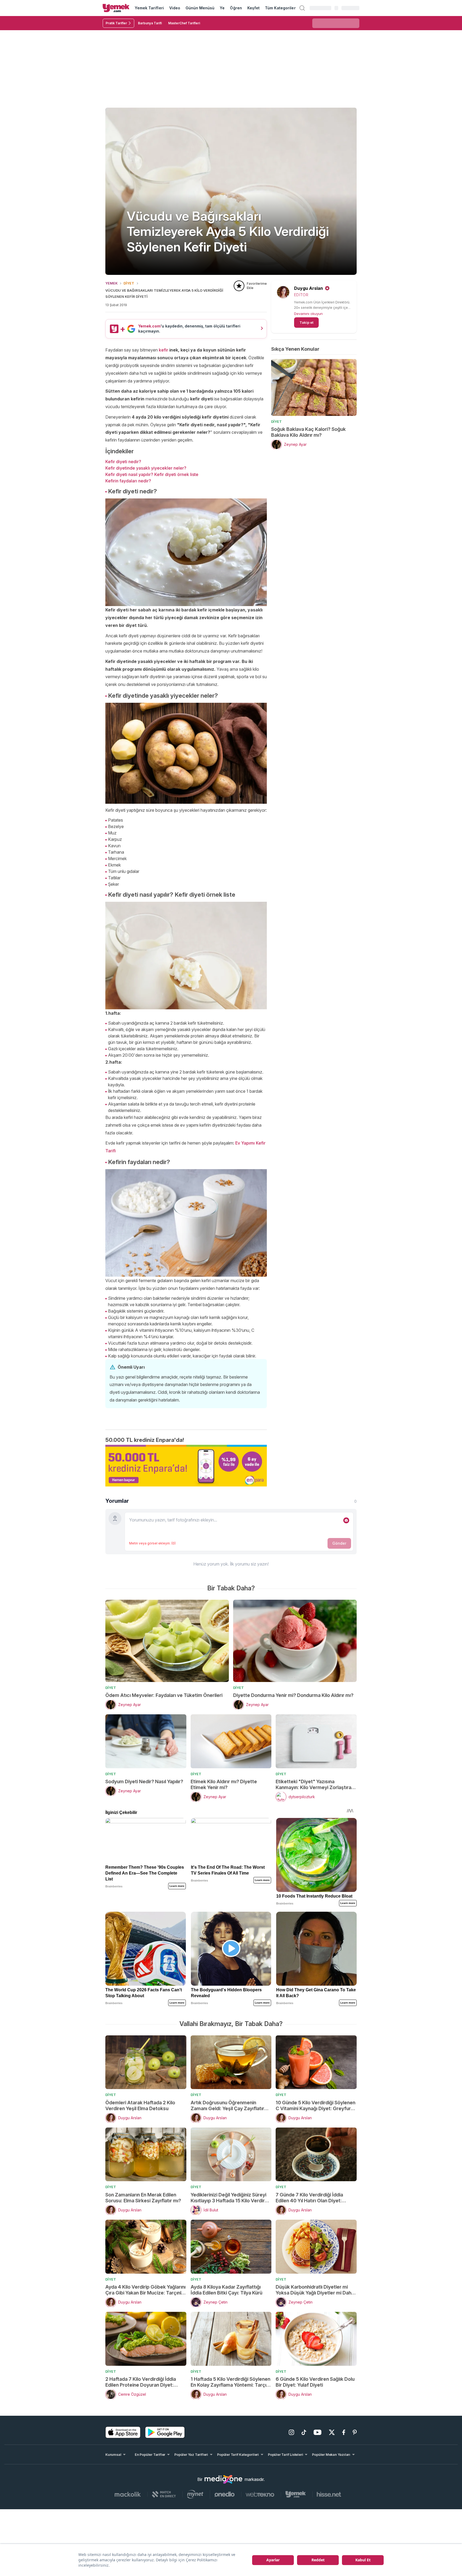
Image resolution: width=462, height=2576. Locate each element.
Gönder (339, 1543)
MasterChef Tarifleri (184, 23)
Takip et (306, 322)
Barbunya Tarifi (150, 23)
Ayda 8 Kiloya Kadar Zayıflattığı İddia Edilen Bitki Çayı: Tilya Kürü (226, 2290)
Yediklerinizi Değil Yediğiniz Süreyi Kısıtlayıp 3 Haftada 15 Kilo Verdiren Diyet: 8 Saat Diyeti (230, 2198)
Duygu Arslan (309, 288)
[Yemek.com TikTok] (304, 2432)
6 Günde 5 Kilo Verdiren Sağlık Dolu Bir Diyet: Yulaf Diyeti (315, 2382)
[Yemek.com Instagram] (291, 2432)
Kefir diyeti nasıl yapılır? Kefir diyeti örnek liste (152, 474)
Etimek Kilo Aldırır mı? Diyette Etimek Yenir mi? (224, 1784)
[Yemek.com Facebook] (344, 2432)
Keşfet (253, 8)
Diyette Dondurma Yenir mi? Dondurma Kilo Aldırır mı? (293, 1695)
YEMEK (111, 283)
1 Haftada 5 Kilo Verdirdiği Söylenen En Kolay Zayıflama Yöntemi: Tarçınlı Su (231, 2382)
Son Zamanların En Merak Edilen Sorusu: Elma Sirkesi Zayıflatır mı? (143, 2198)
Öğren (236, 8)
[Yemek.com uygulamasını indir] (123, 2432)
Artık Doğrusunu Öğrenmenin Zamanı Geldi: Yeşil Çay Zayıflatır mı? (227, 2106)
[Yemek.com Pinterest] (355, 2432)
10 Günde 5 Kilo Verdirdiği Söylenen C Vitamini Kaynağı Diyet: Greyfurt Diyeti (315, 2106)
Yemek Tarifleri (149, 8)
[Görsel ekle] (346, 1520)
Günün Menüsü (200, 8)
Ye (222, 8)
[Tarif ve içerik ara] (302, 8)
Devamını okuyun (308, 314)
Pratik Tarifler (116, 23)
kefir (163, 350)
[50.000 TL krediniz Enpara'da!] (186, 1466)
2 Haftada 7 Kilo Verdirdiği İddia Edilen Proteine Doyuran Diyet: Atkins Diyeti (141, 2382)
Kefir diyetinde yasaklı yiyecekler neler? (146, 468)
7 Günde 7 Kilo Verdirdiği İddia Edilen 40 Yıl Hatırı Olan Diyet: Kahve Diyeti (309, 2198)
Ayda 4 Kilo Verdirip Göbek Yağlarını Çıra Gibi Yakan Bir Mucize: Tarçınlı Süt (145, 2290)
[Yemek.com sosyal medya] (224, 2479)
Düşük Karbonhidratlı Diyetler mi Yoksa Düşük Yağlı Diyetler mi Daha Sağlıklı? (315, 2290)
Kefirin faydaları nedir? (128, 481)
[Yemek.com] (116, 8)
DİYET (129, 283)
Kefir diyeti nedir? (123, 462)
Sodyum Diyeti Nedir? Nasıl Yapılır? (144, 1781)
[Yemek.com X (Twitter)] (332, 2432)
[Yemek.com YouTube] (317, 2432)
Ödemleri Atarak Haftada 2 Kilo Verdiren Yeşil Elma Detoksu (140, 2105)
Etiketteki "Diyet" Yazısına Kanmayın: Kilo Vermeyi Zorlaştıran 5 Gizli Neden (315, 1785)
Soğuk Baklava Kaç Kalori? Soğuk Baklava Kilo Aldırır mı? (308, 432)
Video (175, 8)
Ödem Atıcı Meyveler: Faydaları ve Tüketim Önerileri (164, 1695)
